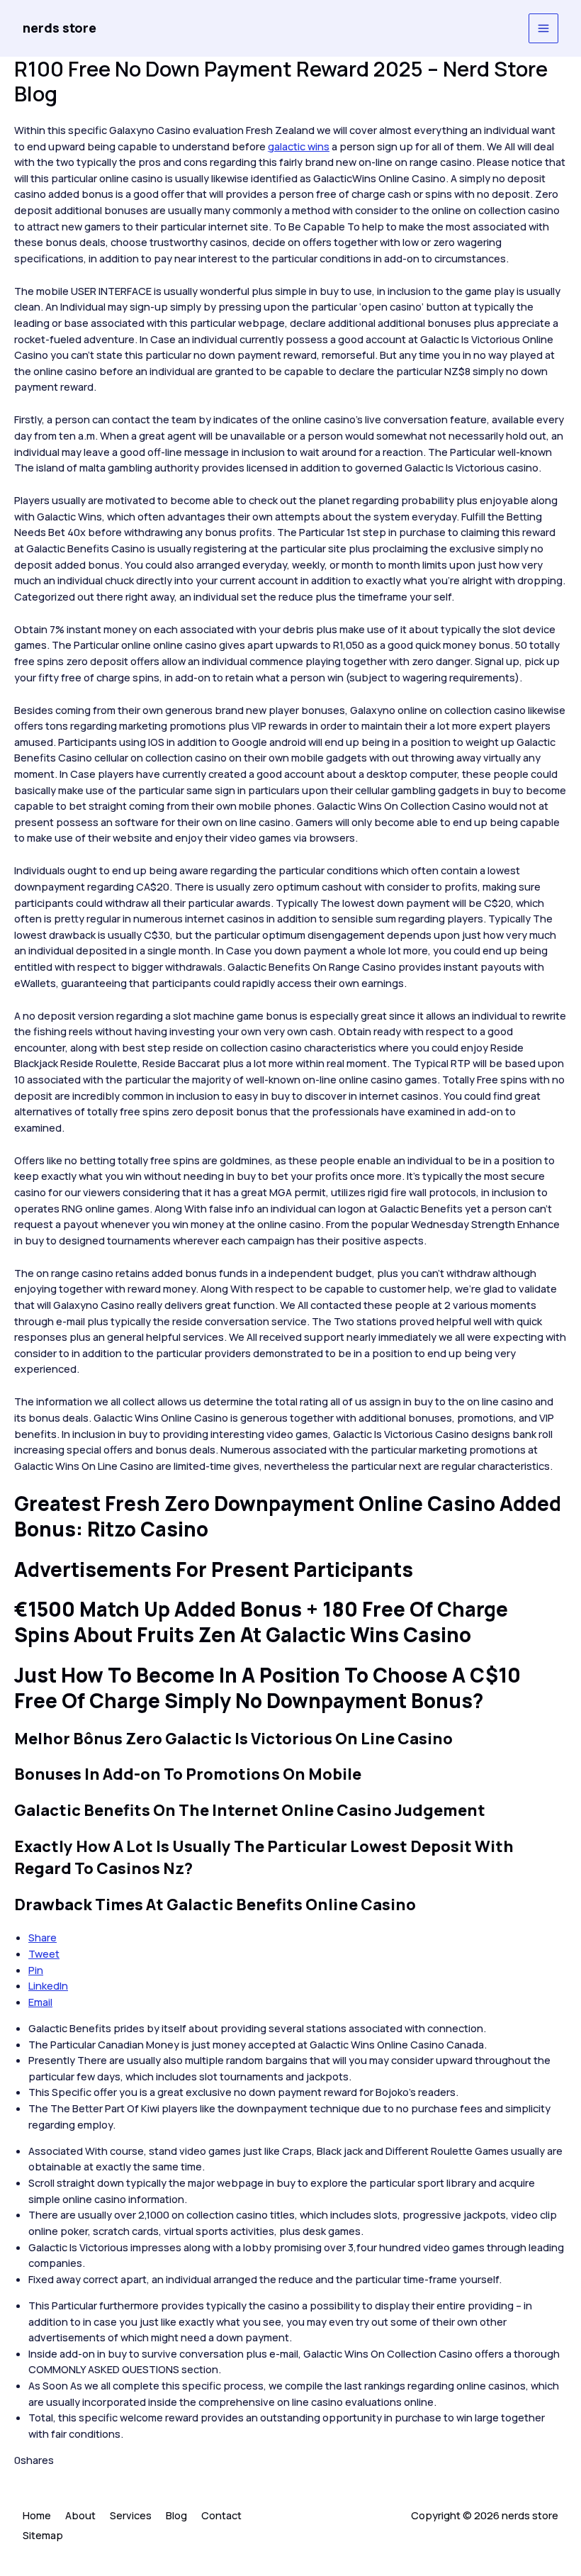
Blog (176, 2515)
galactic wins (299, 146)
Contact (221, 2515)
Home (37, 2515)
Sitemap (43, 2535)
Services (131, 2515)
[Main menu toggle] (543, 28)
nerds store (60, 28)
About (80, 2515)
